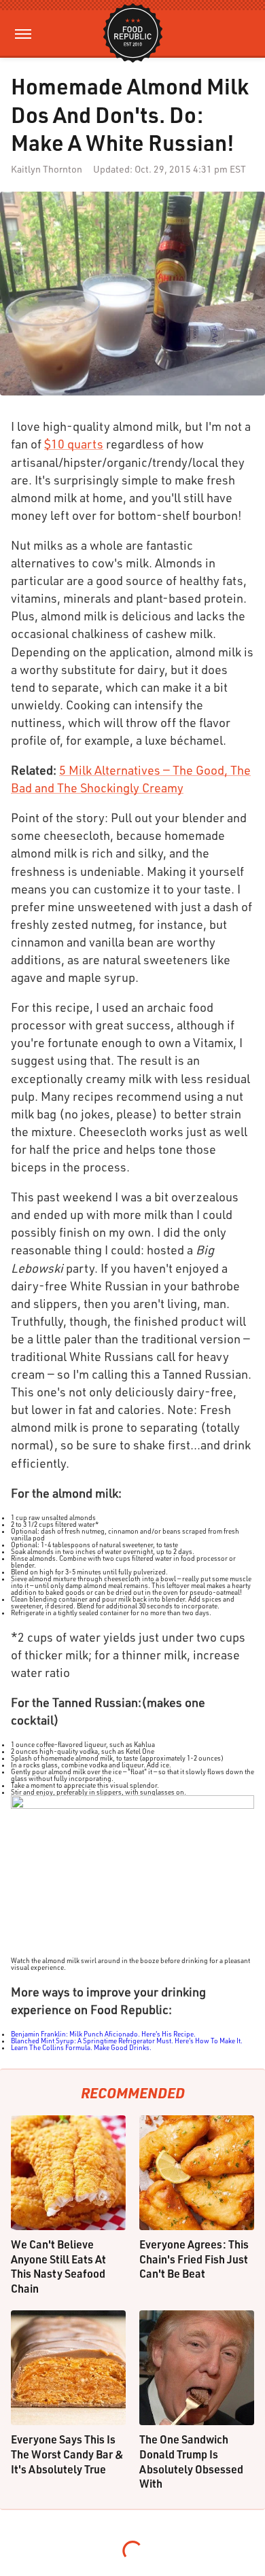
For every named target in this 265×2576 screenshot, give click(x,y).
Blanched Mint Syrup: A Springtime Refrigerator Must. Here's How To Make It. (127, 2041)
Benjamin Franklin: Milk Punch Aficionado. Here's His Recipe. (103, 2034)
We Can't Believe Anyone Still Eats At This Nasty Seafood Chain (58, 2266)
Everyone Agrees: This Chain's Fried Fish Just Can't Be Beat (194, 2259)
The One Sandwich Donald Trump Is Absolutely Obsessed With (191, 2461)
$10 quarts (74, 444)
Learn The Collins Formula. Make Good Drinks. (81, 2047)
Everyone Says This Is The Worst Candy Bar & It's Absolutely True (67, 2454)
